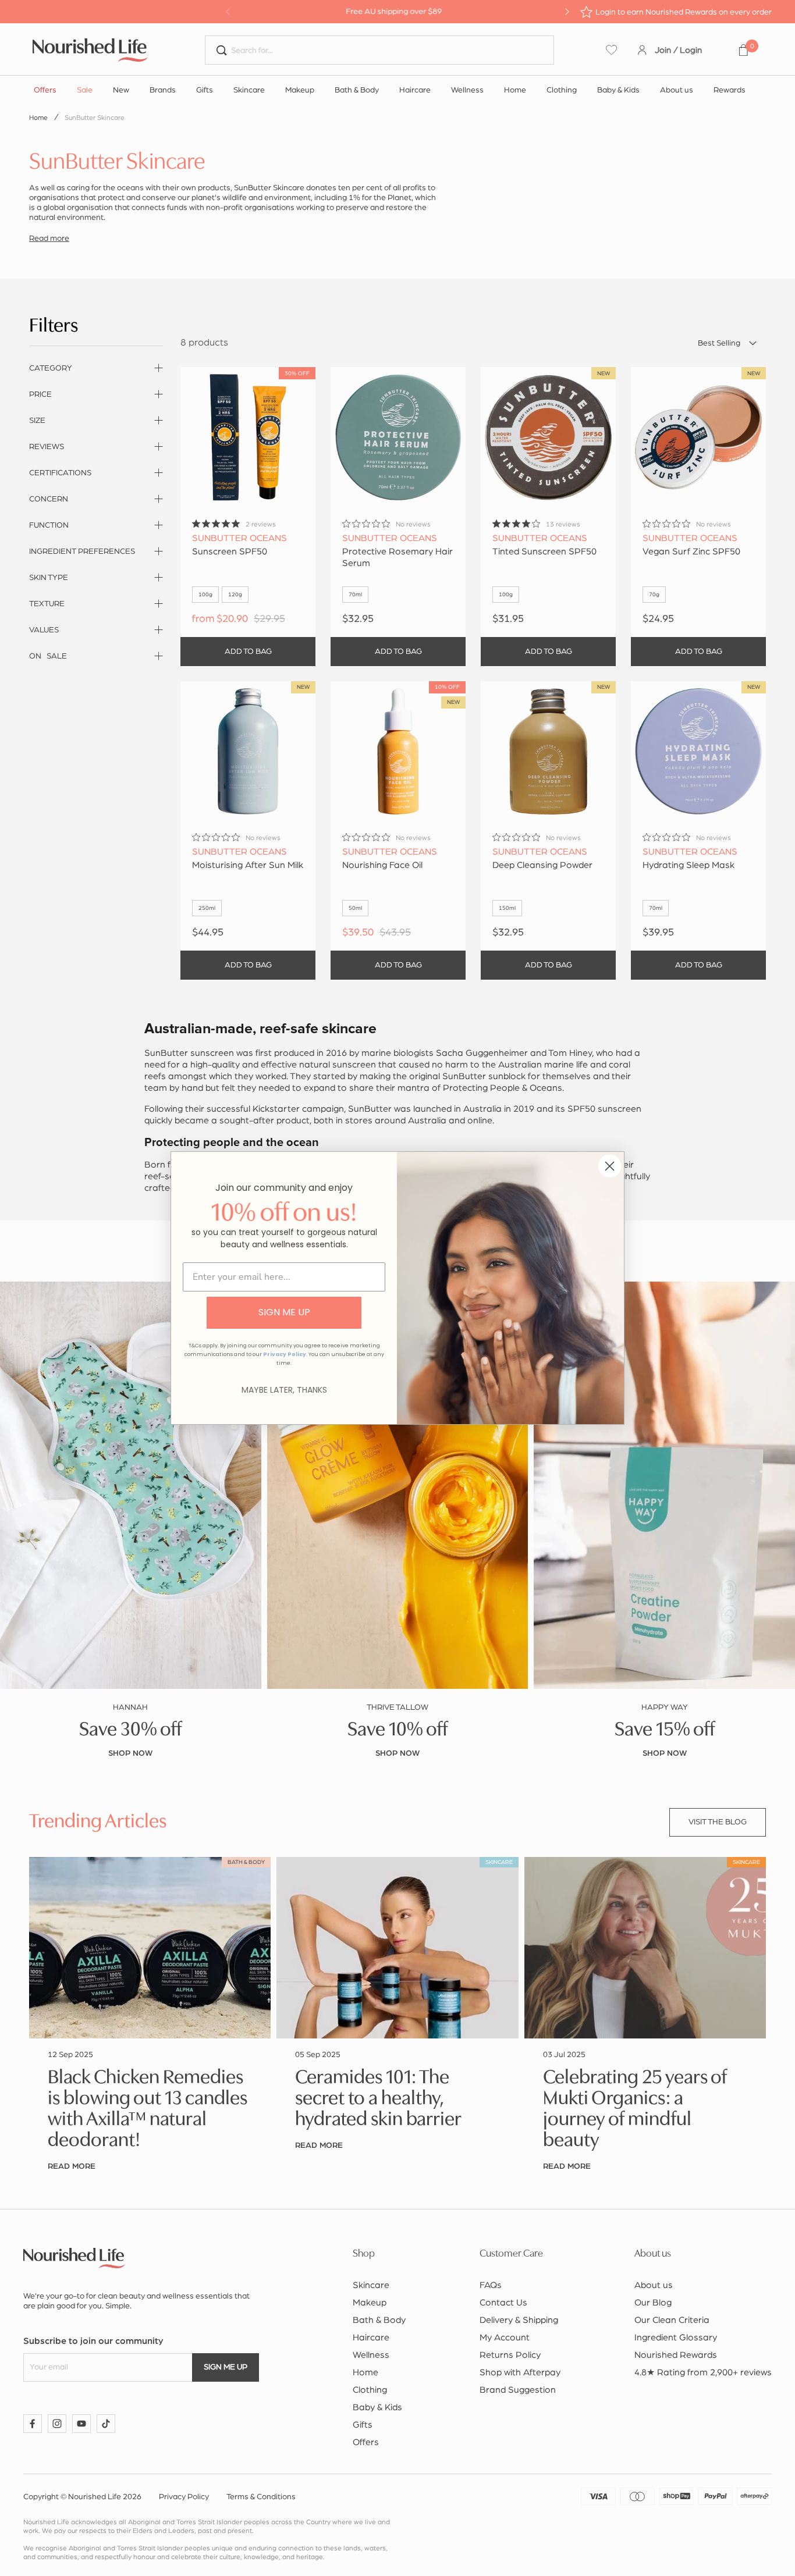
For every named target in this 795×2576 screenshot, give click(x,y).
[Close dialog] (610, 1166)
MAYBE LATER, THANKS (284, 1390)
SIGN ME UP (284, 1312)
